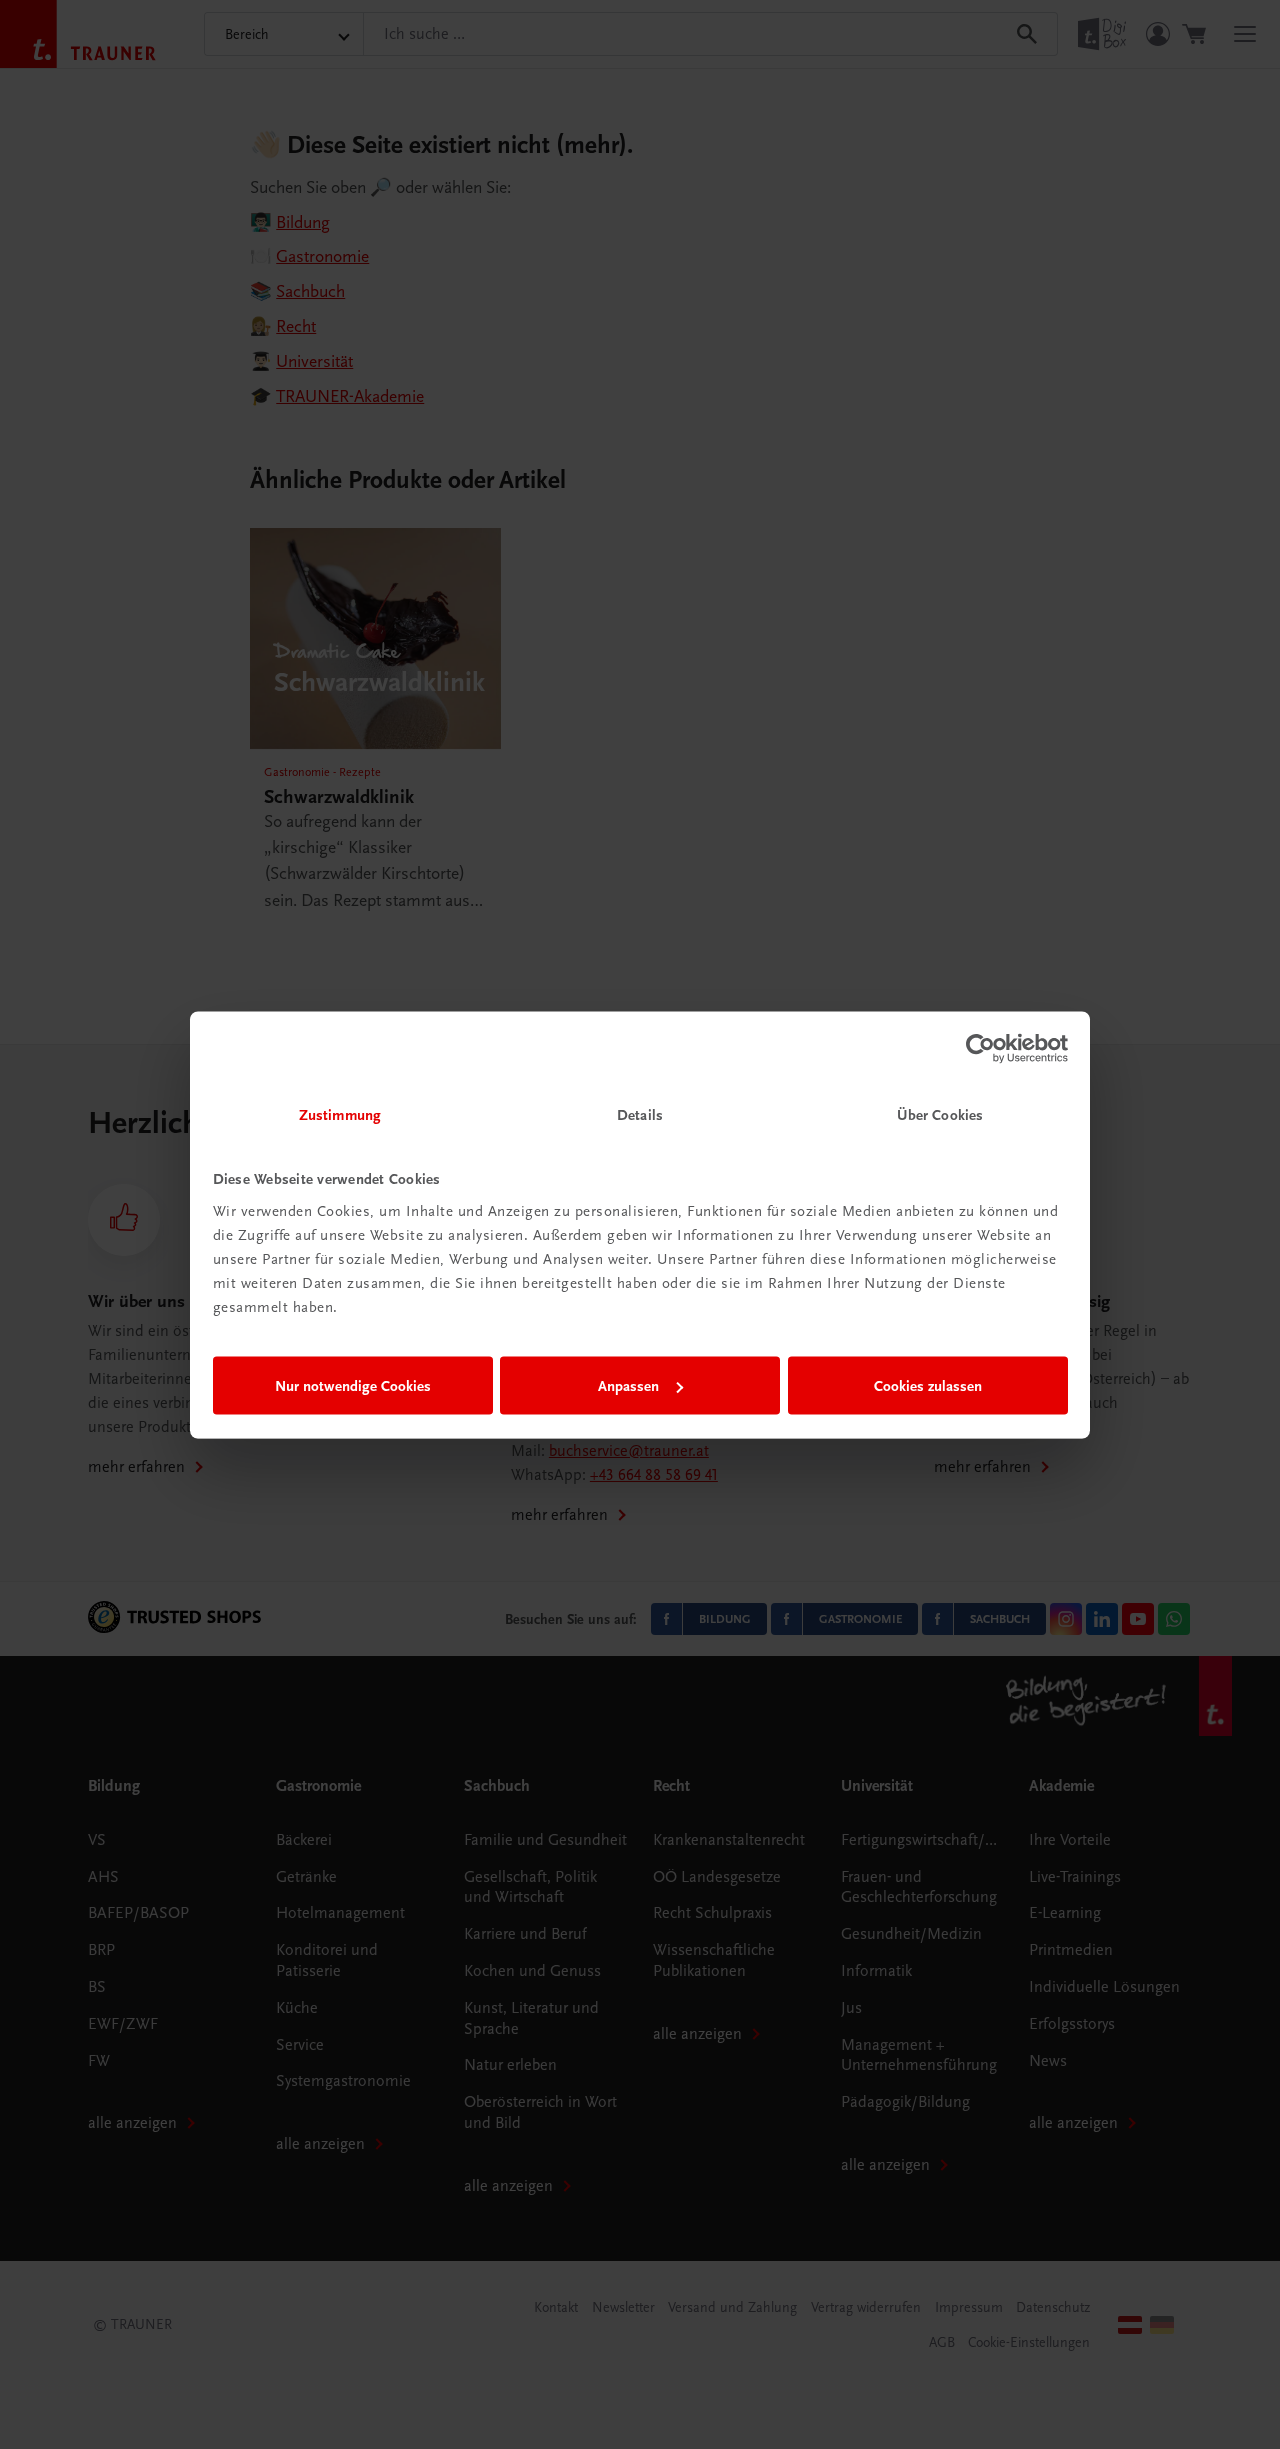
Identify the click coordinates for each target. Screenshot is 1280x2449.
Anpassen (628, 1386)
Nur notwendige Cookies (353, 1386)
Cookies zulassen (928, 1386)
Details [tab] (640, 1114)
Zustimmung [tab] (340, 1114)
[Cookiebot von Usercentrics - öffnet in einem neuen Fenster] (980, 1049)
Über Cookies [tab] (940, 1114)
